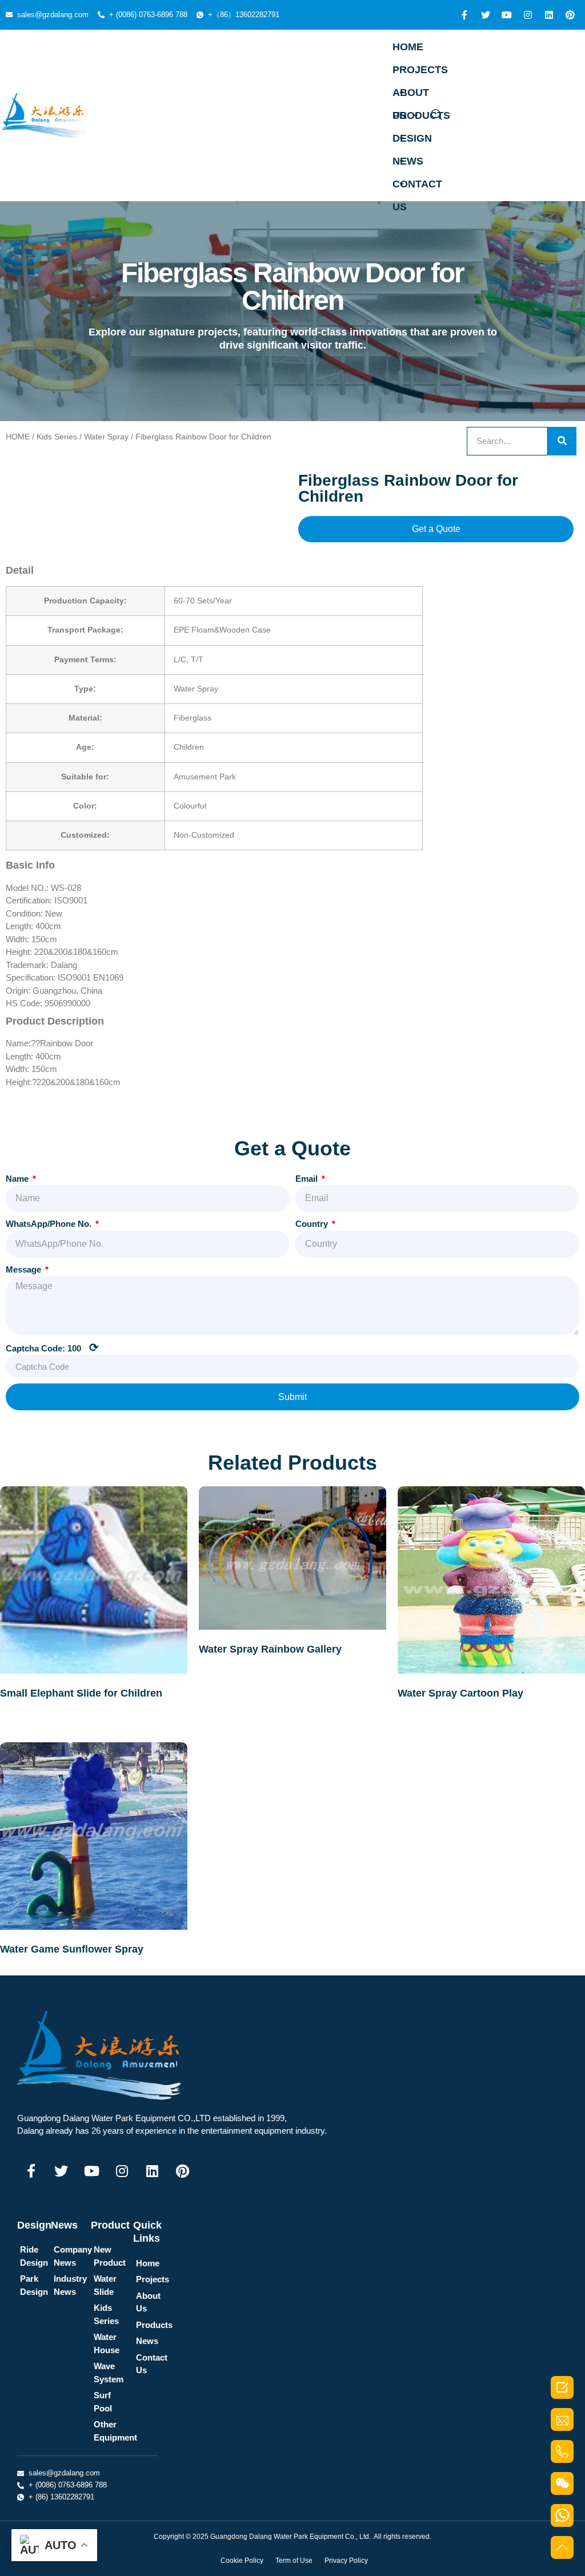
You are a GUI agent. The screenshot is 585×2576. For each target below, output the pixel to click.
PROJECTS (420, 70)
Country (313, 1224)
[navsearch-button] (436, 115)
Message (25, 1269)
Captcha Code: (52, 1347)
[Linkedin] (549, 15)
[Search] (562, 441)
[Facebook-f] (464, 15)
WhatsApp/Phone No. (50, 1224)
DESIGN (412, 138)
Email (308, 1179)
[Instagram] (528, 15)
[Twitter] (486, 15)
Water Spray (106, 437)
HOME (408, 47)
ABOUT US (411, 95)
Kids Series (57, 437)
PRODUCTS (421, 115)
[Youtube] (507, 15)
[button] (436, 529)
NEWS (408, 161)
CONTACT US (417, 187)
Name (18, 1179)
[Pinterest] (570, 15)
